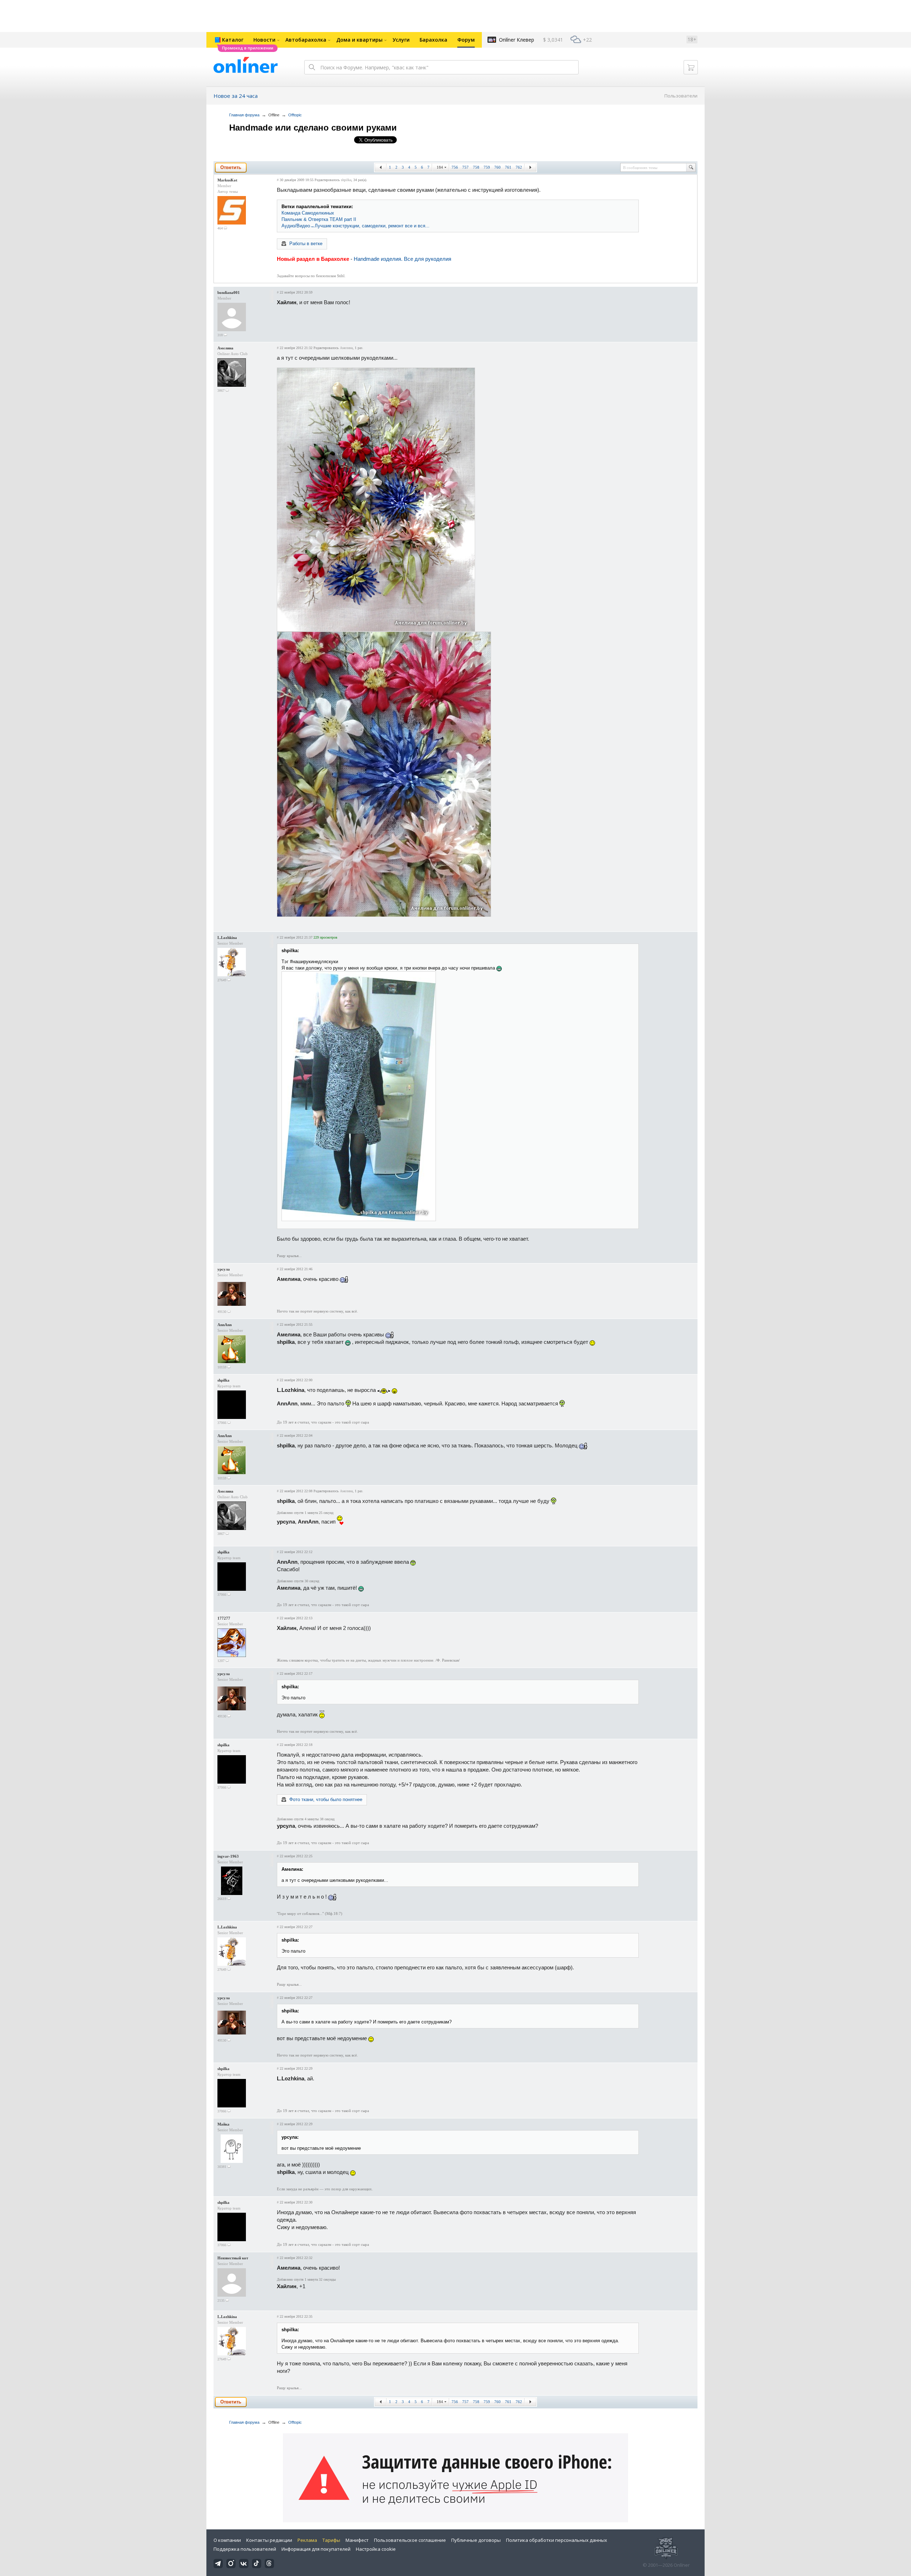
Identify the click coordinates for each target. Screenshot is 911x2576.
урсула (224, 1269)
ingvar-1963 (228, 1856)
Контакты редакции (269, 2540)
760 (497, 167)
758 (476, 167)
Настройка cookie (376, 2549)
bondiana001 (229, 292)
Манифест (357, 2540)
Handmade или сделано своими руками (313, 128)
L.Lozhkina (227, 938)
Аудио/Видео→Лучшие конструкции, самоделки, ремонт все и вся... (356, 226)
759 (487, 167)
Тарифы (331, 2540)
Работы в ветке (306, 244)
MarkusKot (227, 180)
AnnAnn (225, 1325)
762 (519, 167)
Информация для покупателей (316, 2549)
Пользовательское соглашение (410, 2540)
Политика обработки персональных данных (557, 2540)
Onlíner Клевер (517, 40)
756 (455, 167)
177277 (224, 1618)
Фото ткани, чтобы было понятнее (326, 1799)
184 (440, 167)
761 (508, 167)
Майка (223, 2124)
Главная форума (244, 115)
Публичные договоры (476, 2540)
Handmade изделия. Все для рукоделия (402, 259)
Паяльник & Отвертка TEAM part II (319, 219)
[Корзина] (691, 67)
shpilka (346, 180)
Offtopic (295, 115)
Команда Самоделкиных (308, 213)
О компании (227, 2540)
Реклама (307, 2540)
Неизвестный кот (233, 2258)
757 (465, 167)
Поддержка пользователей (245, 2549)
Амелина (225, 348)
